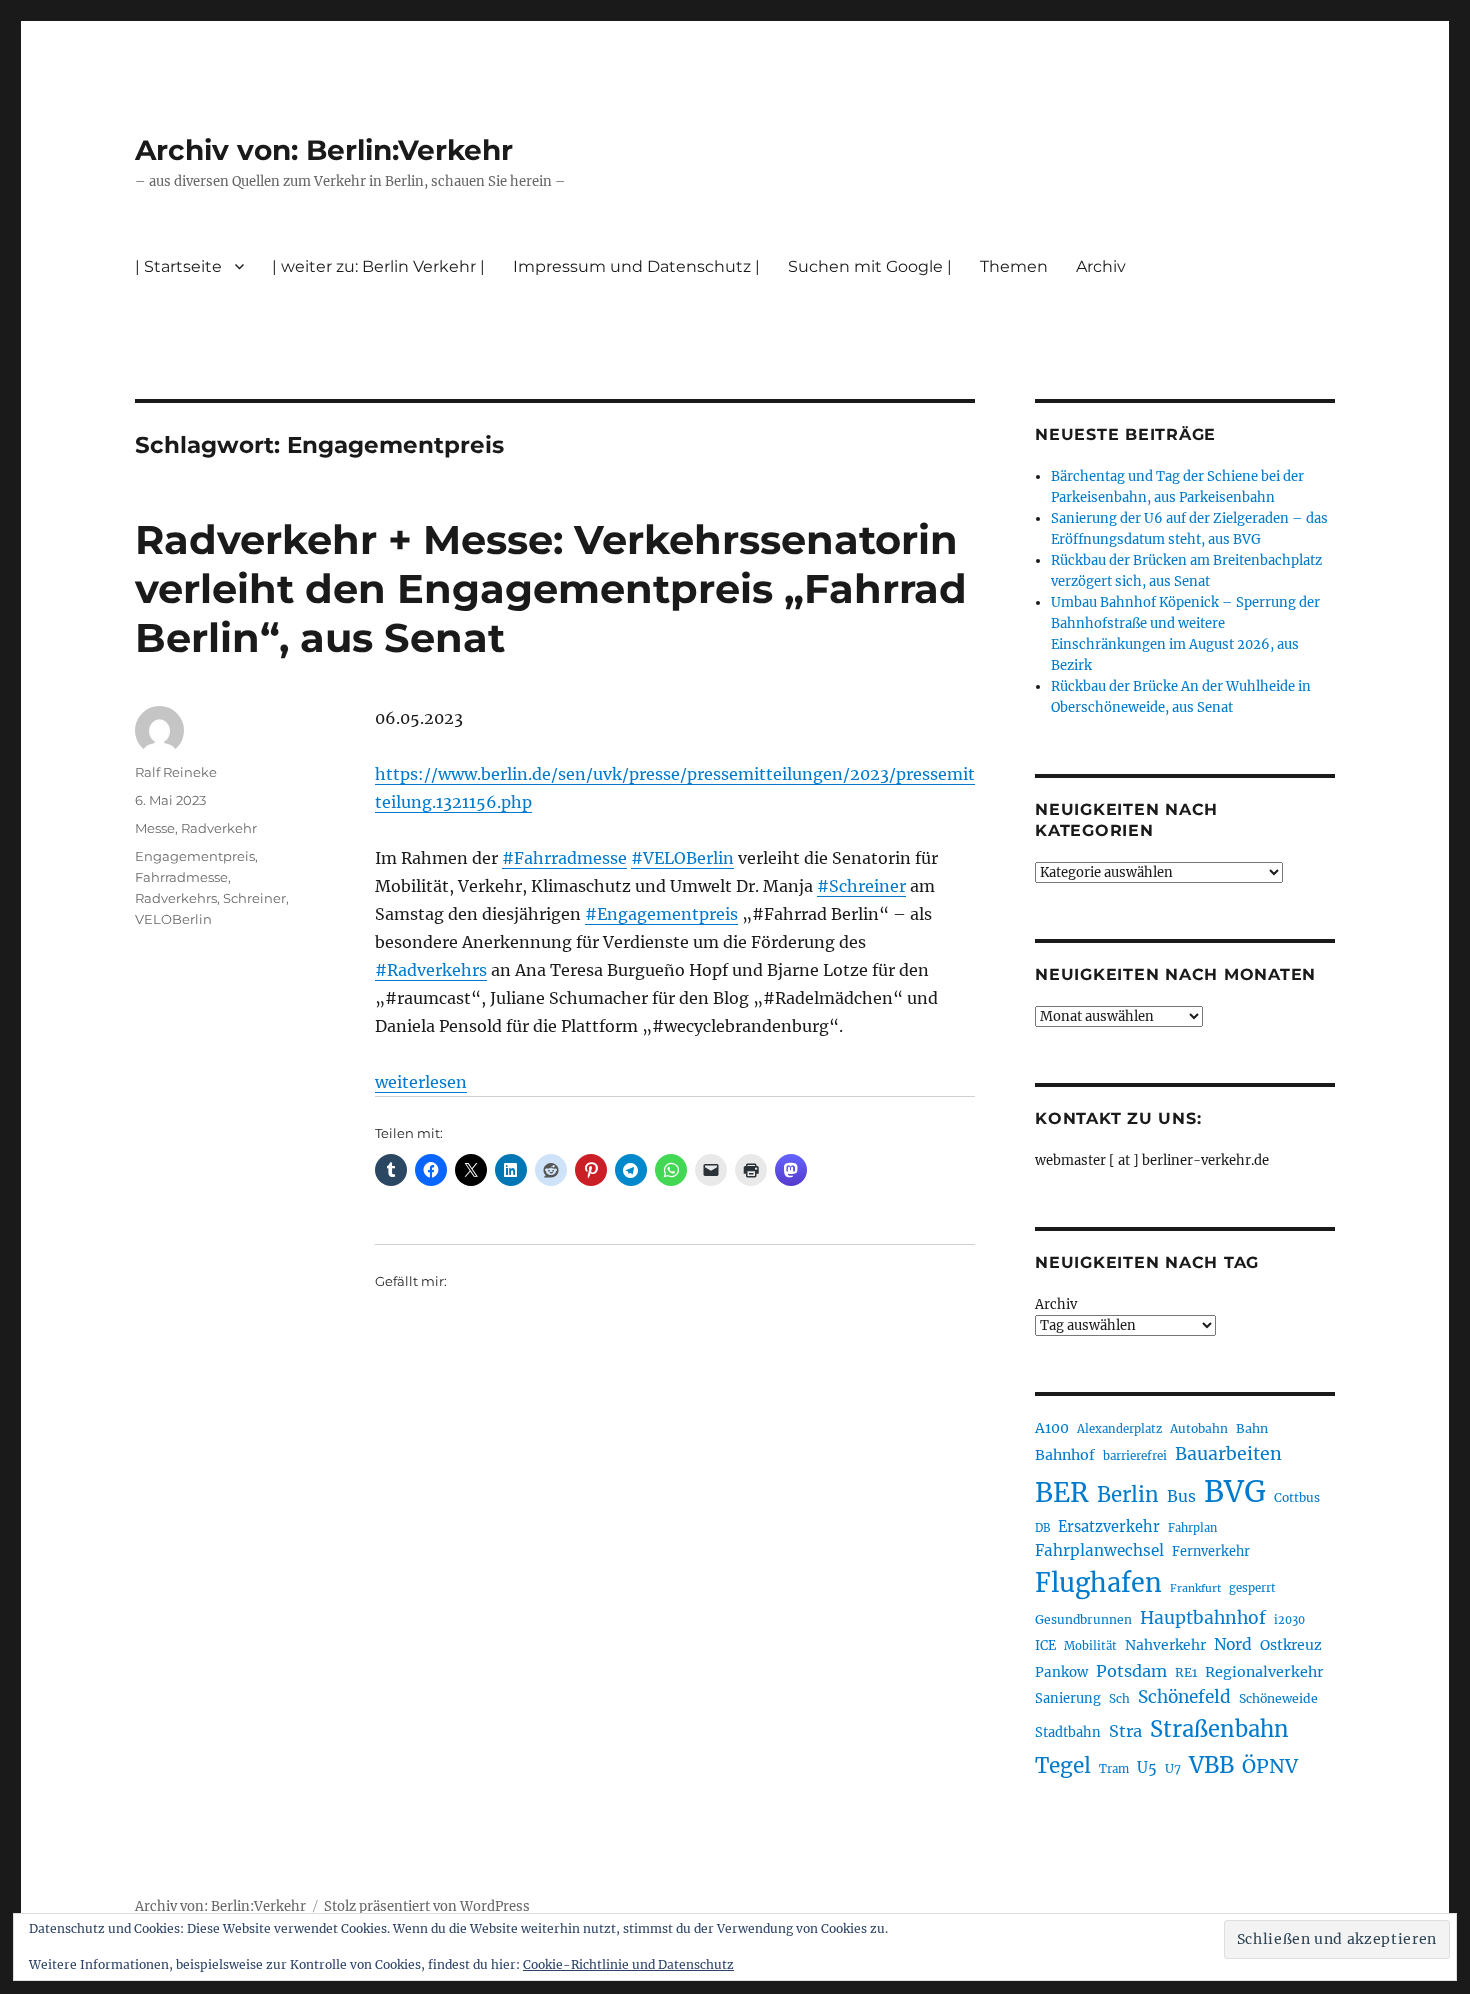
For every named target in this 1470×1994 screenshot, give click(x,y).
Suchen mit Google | (870, 266)
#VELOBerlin (682, 858)
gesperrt (1252, 1588)
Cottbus (1297, 1497)
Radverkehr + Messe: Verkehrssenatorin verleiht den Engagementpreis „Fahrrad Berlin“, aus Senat (551, 588)
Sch (1119, 1698)
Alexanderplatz (1119, 1429)
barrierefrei (1135, 1456)
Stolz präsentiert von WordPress (427, 1906)
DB (1042, 1528)
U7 (1173, 1768)
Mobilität (1090, 1646)
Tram (1114, 1769)
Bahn (1252, 1428)
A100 (1052, 1428)
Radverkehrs (176, 898)
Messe (155, 828)
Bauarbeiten (1228, 1454)
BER (1062, 1492)
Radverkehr (219, 828)
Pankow (1061, 1672)
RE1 (1186, 1672)
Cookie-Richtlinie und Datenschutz (628, 1964)
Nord (1233, 1644)
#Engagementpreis (661, 914)
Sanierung (1068, 1698)
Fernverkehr (1211, 1551)
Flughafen (1098, 1583)
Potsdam (1131, 1671)
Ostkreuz (1291, 1645)
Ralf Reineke (176, 772)
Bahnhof (1065, 1455)
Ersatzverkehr (1109, 1527)
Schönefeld (1184, 1697)
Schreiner (254, 898)
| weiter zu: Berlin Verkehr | (378, 266)
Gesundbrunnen (1083, 1619)
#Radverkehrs (431, 970)
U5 (1147, 1768)
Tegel (1063, 1766)
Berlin (1128, 1495)
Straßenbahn (1219, 1729)
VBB (1211, 1765)
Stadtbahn (1068, 1732)
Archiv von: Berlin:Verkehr (324, 150)
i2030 (1289, 1620)
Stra (1125, 1731)
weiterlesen (421, 1082)
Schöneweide (1278, 1698)
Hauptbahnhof (1203, 1618)
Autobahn (1199, 1428)
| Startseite (178, 266)
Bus (1181, 1496)
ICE (1045, 1645)
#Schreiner (861, 886)
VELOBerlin (173, 919)
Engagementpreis (195, 856)
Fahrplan (1192, 1528)
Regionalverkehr (1264, 1672)
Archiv (1056, 1304)
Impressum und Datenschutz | (636, 266)
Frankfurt (1195, 1588)
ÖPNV (1270, 1766)
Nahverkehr (1165, 1645)
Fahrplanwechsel (1099, 1550)
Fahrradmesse (181, 877)
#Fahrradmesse (564, 858)
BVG (1235, 1491)
